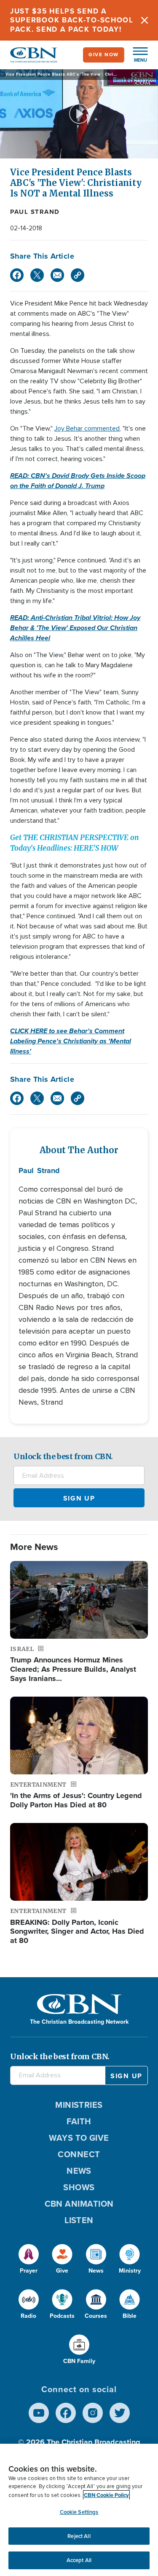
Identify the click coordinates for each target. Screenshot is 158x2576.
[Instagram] (93, 2413)
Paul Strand (35, 212)
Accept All (79, 2560)
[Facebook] (17, 275)
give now (104, 55)
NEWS (79, 2171)
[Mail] (57, 275)
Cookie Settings (79, 2512)
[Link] (78, 275)
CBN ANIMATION (79, 2204)
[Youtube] (39, 2413)
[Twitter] (37, 275)
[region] (79, 2510)
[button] (136, 55)
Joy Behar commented (87, 428)
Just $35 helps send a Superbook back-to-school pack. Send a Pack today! (72, 20)
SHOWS (79, 2187)
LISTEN (79, 2220)
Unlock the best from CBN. (63, 1456)
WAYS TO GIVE (79, 2138)
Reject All (79, 2536)
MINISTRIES (79, 2105)
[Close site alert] (145, 20)
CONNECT (79, 2154)
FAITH (79, 2121)
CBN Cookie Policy (106, 2495)
